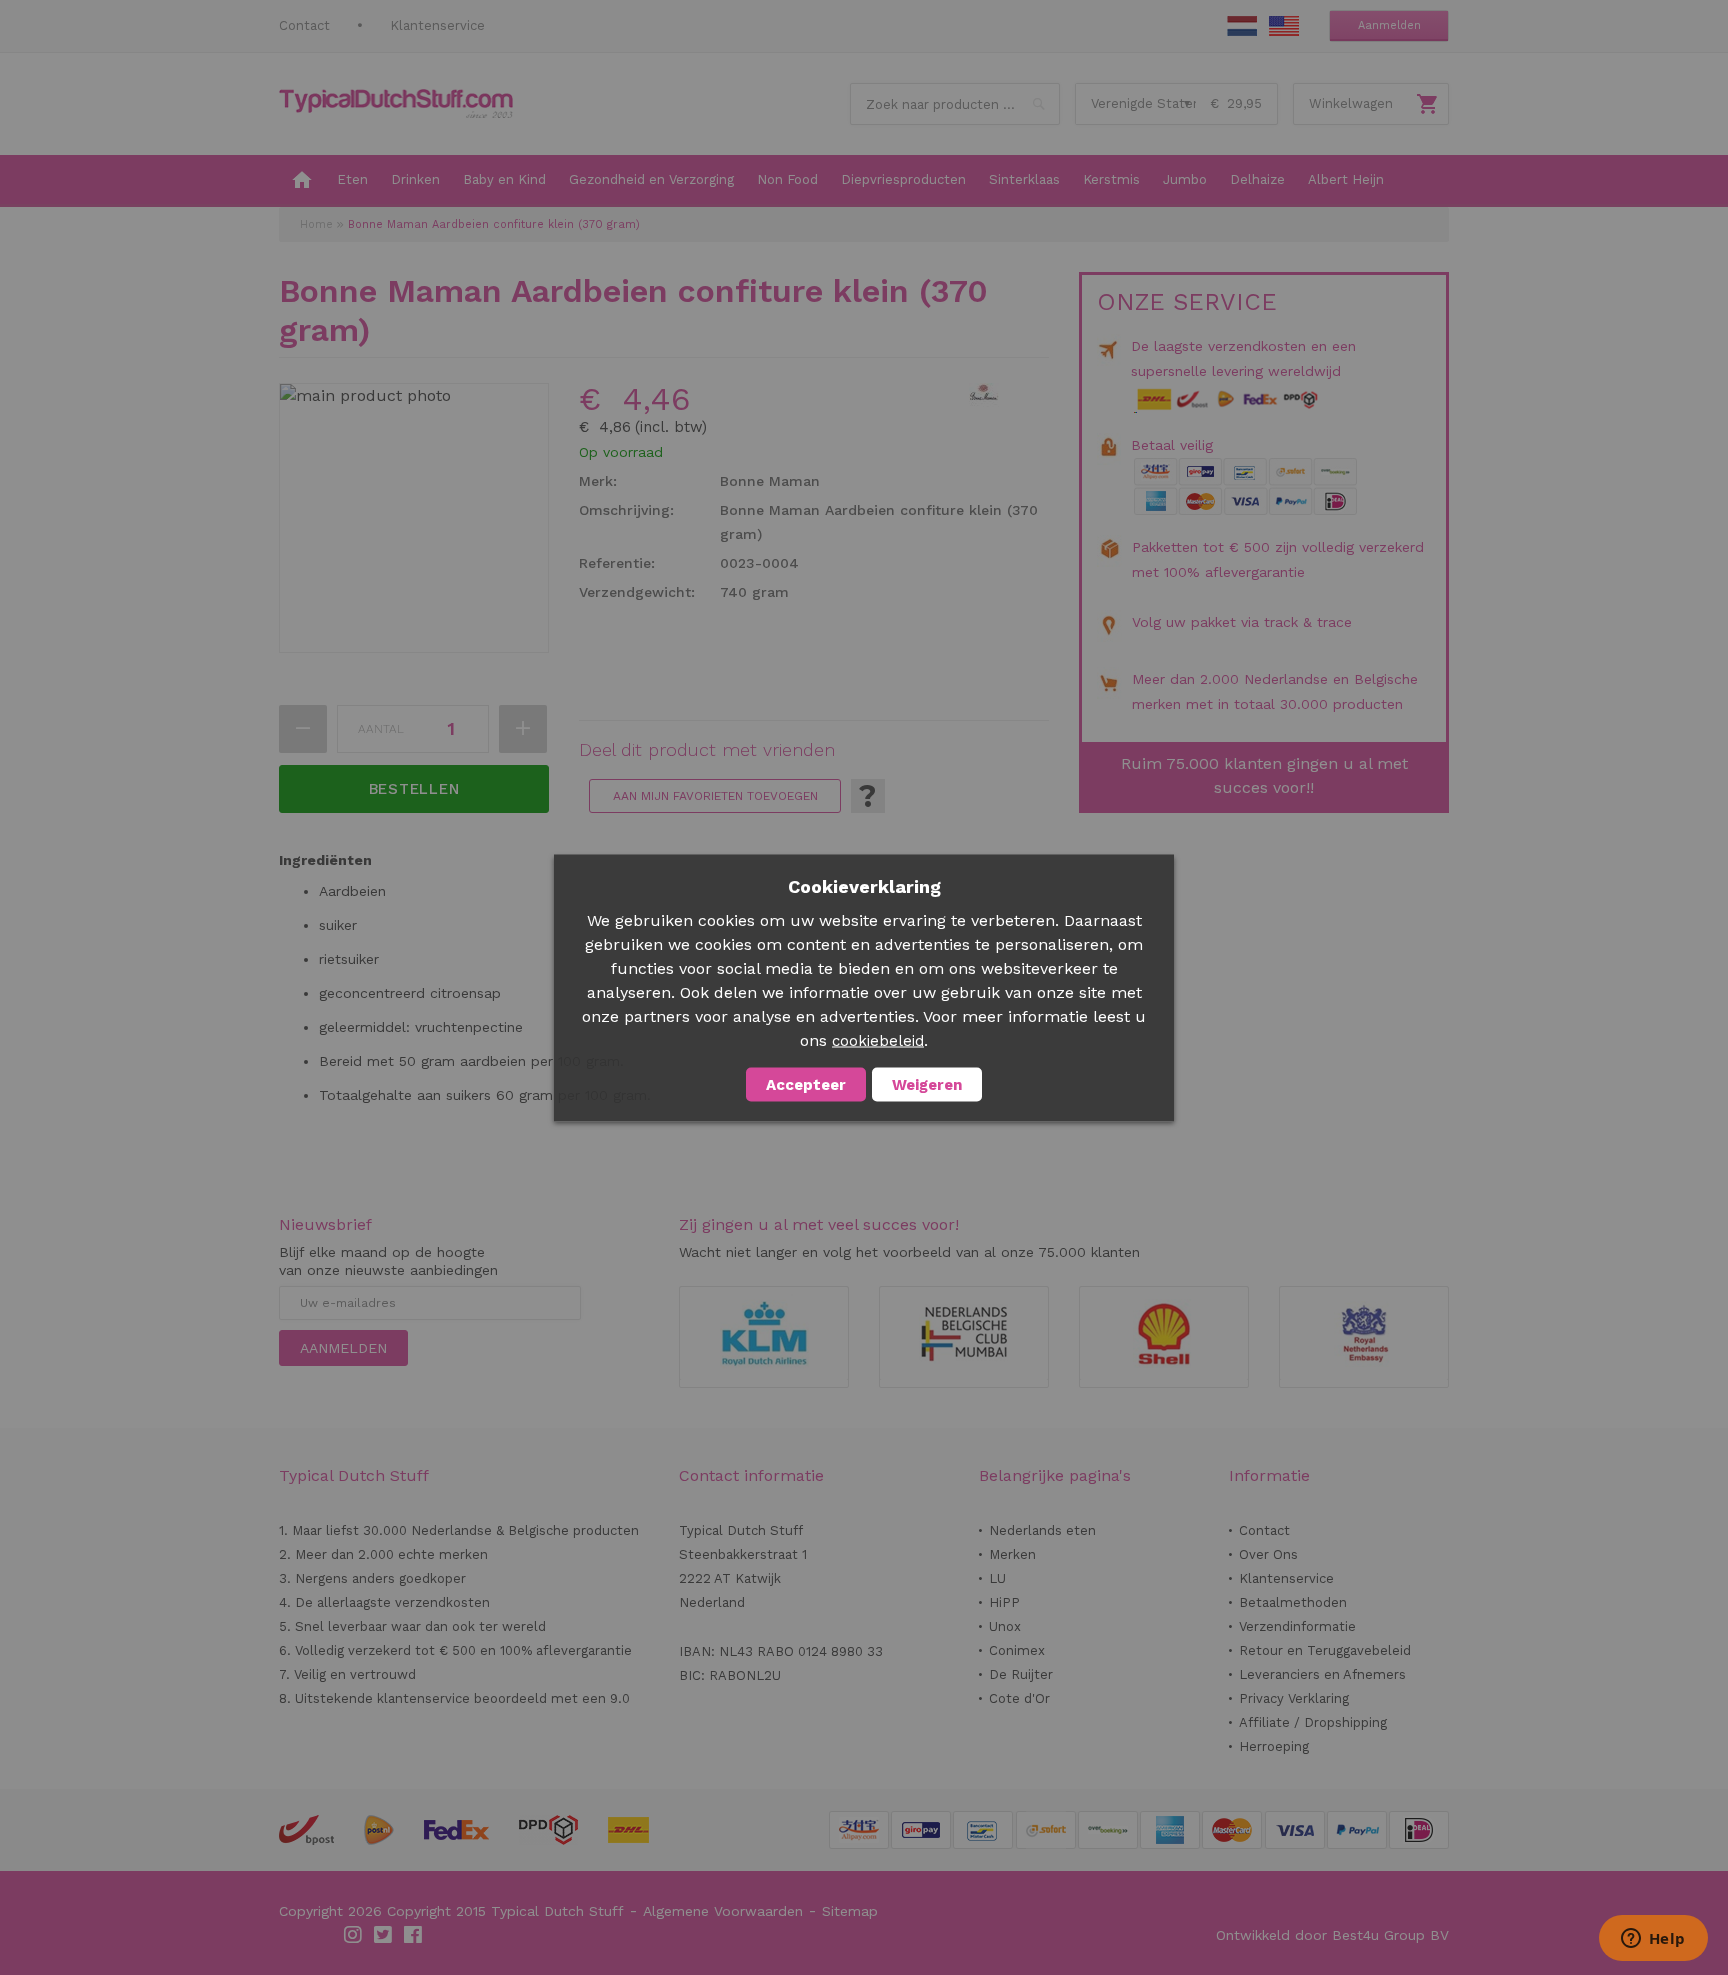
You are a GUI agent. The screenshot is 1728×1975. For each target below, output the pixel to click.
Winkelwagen (1351, 103)
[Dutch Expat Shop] (396, 104)
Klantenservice (437, 25)
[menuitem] (302, 181)
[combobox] (955, 104)
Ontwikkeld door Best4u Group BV (1332, 1935)
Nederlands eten (1042, 1530)
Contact (304, 25)
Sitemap (850, 1911)
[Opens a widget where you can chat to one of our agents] (1653, 1940)
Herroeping (1274, 1746)
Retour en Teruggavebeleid (1325, 1650)
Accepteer (806, 1084)
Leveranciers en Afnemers (1322, 1674)
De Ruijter (1021, 1674)
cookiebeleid (878, 1040)
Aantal (381, 729)
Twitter (384, 1935)
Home (316, 224)
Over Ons (1268, 1554)
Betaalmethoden (1293, 1602)
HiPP (1004, 1602)
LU (997, 1578)
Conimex (1017, 1650)
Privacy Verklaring (1294, 1698)
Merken (1012, 1554)
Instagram (354, 1935)
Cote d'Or (1019, 1698)
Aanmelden (1389, 25)
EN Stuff (1284, 26)
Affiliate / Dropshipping (1313, 1722)
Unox (1005, 1626)
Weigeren (927, 1084)
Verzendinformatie (1297, 1626)
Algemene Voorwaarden (723, 1911)
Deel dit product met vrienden (707, 750)
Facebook (414, 1935)
